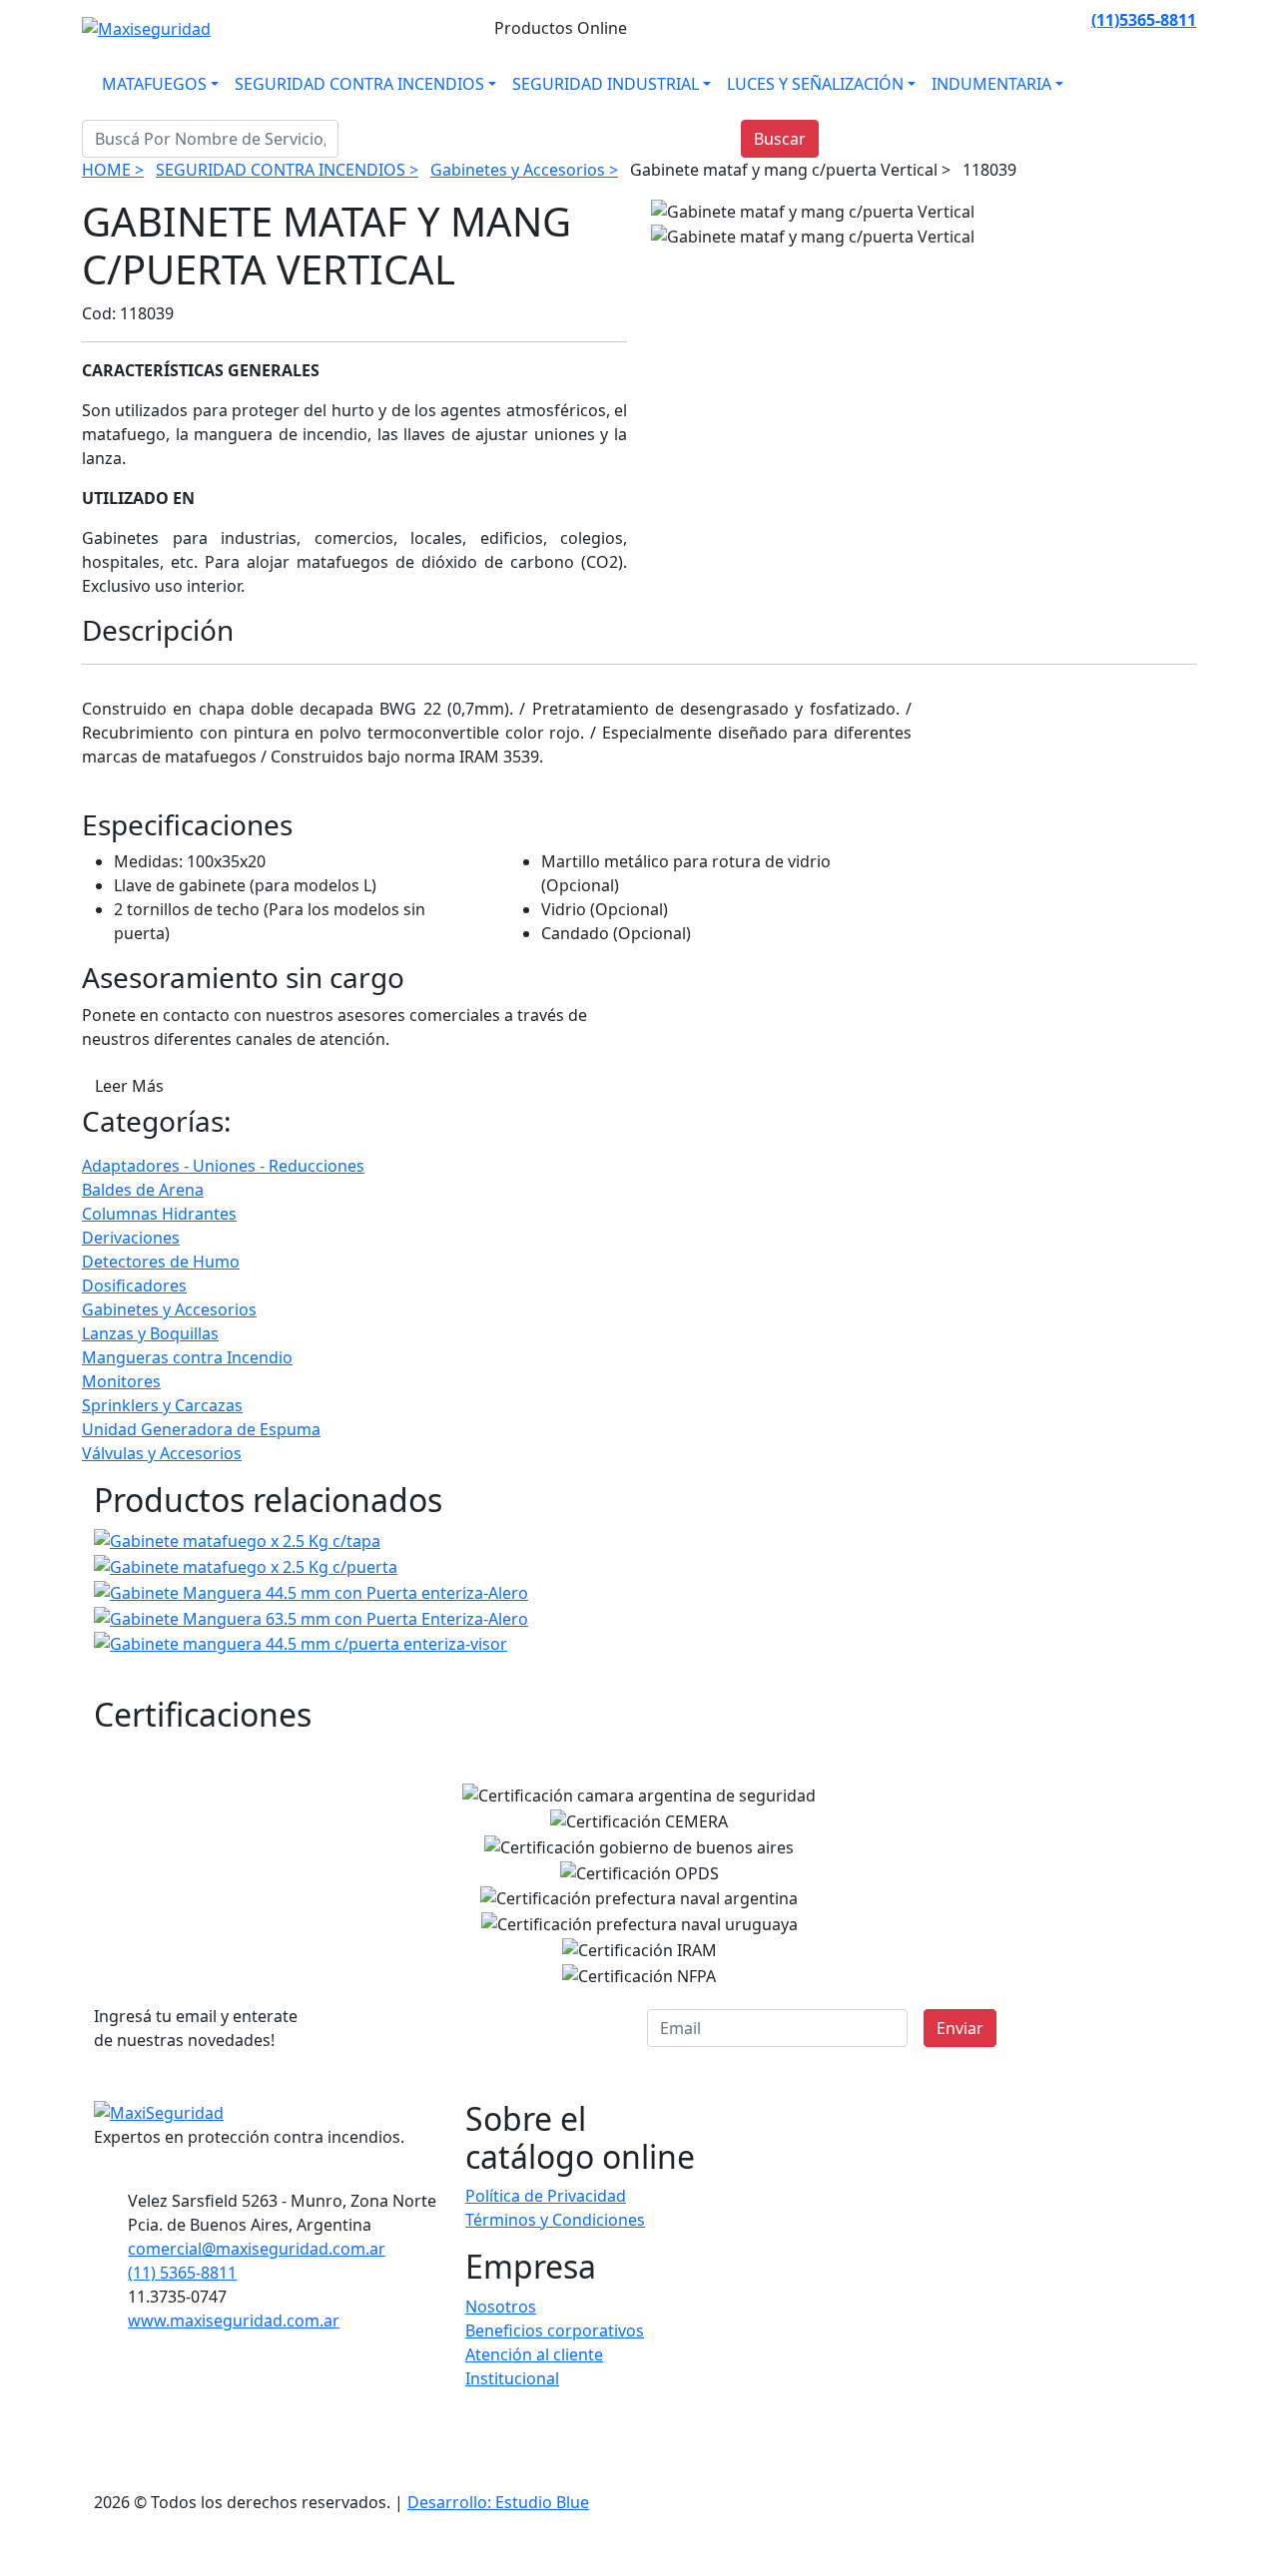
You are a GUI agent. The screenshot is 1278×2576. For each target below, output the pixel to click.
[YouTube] (1073, 20)
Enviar (960, 2028)
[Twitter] (1049, 20)
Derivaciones (131, 1238)
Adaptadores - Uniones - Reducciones (223, 1166)
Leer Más (129, 1086)
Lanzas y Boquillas (150, 1333)
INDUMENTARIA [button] (991, 84)
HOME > (113, 170)
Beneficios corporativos (555, 2330)
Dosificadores (134, 1286)
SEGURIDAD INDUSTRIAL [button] (606, 84)
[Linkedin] (1025, 20)
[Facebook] (977, 20)
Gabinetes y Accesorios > (524, 170)
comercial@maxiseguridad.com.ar (257, 2249)
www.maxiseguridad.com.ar (234, 2320)
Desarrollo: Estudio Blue (498, 2502)
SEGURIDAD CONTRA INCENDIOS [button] (359, 84)
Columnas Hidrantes (159, 1214)
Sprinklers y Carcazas (162, 1405)
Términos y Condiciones (555, 2220)
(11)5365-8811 (1144, 20)
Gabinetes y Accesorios (169, 1309)
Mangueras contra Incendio (187, 1357)
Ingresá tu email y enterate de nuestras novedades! (196, 2028)
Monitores (121, 1381)
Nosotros (501, 2307)
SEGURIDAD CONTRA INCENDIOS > (287, 170)
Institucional (512, 2378)
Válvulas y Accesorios (162, 1453)
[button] (1172, 2553)
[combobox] (210, 139)
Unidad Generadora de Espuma (201, 1429)
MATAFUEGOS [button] (154, 84)
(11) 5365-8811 (182, 2273)
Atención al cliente (534, 2354)
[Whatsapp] (954, 20)
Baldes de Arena (143, 1190)
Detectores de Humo (161, 1262)
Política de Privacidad (546, 2196)
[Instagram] (1001, 20)
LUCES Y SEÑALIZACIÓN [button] (815, 84)
